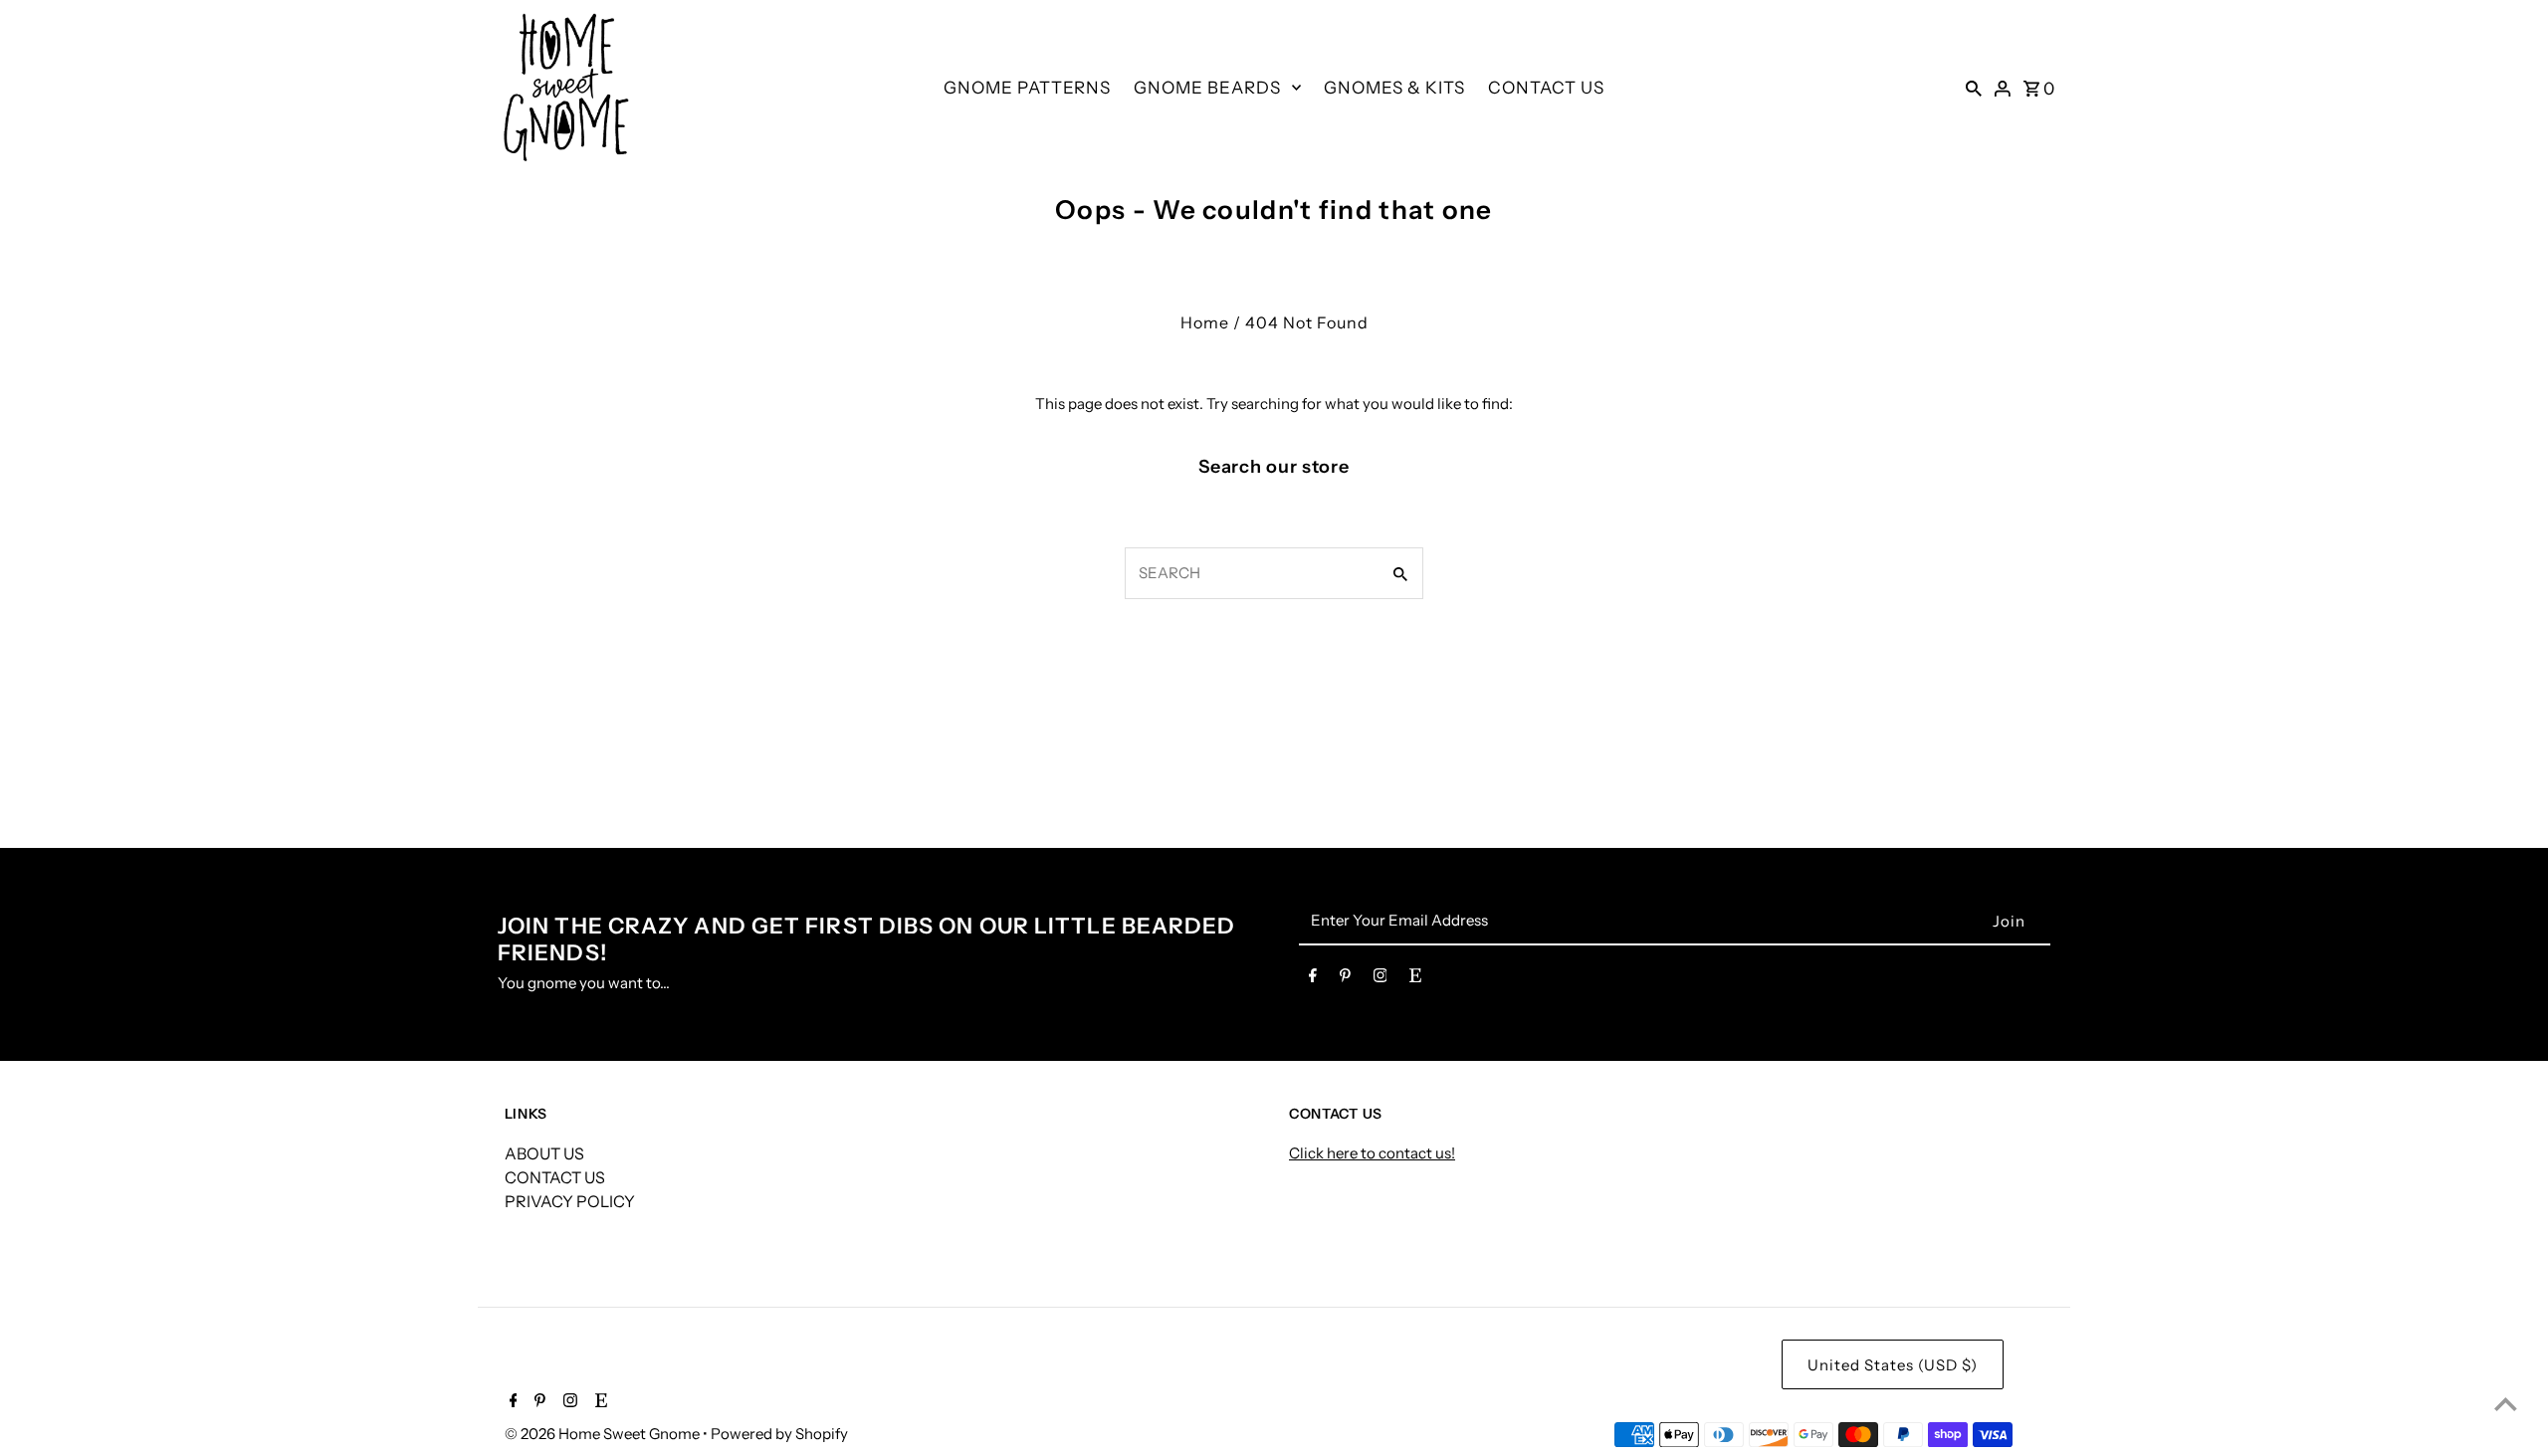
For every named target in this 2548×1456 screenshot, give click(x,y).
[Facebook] (1313, 979)
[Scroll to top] (2506, 1404)
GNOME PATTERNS (1027, 88)
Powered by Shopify (779, 1434)
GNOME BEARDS (1207, 88)
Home (1205, 322)
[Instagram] (1380, 979)
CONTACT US (1546, 88)
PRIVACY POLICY (570, 1201)
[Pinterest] (1345, 979)
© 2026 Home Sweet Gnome (604, 1434)
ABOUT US (544, 1153)
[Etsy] (1415, 979)
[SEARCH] (1974, 88)
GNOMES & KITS (1394, 88)
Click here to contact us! (1372, 1153)
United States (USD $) (1893, 1365)
